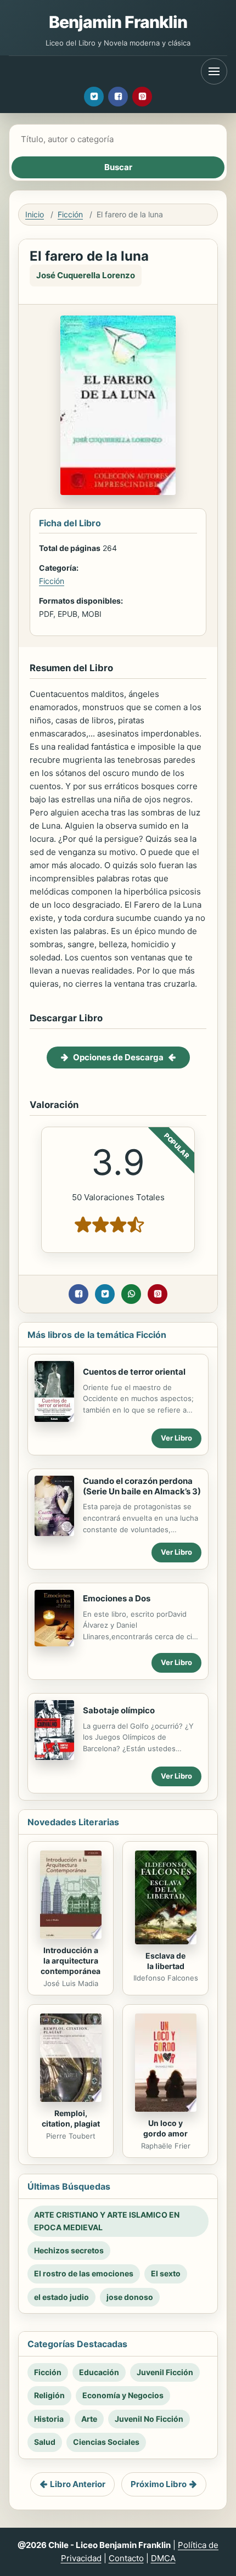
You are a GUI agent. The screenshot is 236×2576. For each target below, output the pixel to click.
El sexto (166, 2273)
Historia (49, 2419)
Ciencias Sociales (106, 2442)
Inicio (35, 214)
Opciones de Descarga (118, 1057)
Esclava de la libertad (165, 1961)
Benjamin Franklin (118, 22)
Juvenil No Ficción (149, 2419)
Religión (49, 2395)
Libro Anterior (78, 2484)
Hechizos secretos (69, 2250)
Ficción (70, 214)
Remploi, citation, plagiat (71, 2118)
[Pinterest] (142, 97)
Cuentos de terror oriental (134, 1372)
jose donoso (130, 2297)
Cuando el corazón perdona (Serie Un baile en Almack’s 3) (142, 1486)
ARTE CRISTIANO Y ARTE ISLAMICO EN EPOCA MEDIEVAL (107, 2221)
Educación (99, 2372)
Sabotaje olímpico (119, 1710)
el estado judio (61, 2297)
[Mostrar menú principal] (214, 71)
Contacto (126, 2558)
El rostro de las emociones (84, 2273)
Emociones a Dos (117, 1598)
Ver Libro (176, 1438)
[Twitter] (94, 97)
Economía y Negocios (123, 2395)
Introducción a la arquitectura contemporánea (71, 1961)
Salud (45, 2442)
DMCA (163, 2558)
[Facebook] (118, 97)
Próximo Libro (159, 2484)
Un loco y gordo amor (165, 2128)
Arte (89, 2419)
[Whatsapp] (131, 1294)
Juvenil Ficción (165, 2372)
